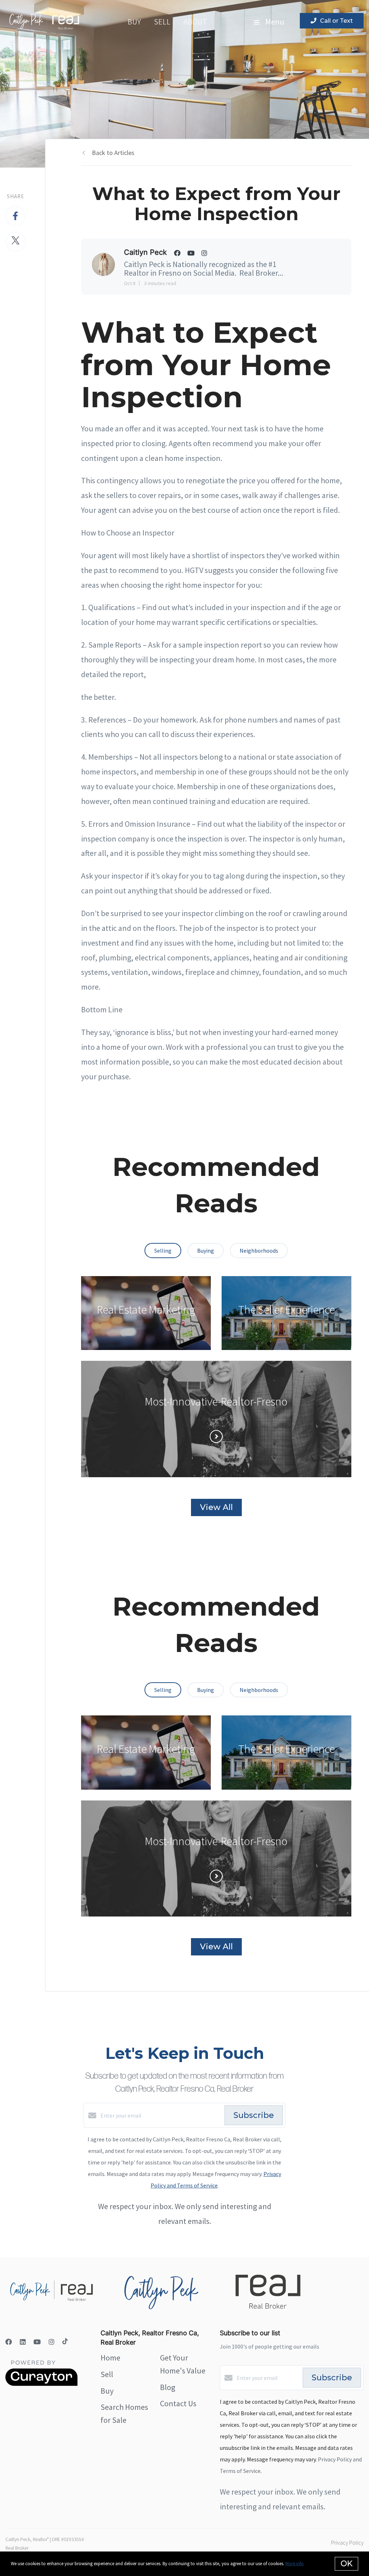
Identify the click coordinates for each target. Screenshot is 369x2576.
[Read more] (216, 1436)
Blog (168, 2387)
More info (295, 2564)
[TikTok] (65, 2342)
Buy (134, 22)
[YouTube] (37, 2342)
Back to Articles (113, 153)
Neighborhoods (259, 1251)
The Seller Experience (286, 1310)
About (195, 22)
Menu (274, 22)
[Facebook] (9, 2342)
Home (110, 2358)
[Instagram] (52, 2342)
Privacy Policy (347, 2542)
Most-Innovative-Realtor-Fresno (216, 1402)
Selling (163, 1251)
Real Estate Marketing (146, 1310)
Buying (206, 1251)
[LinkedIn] (23, 2342)
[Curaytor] (41, 2384)
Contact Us (178, 2403)
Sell (162, 22)
